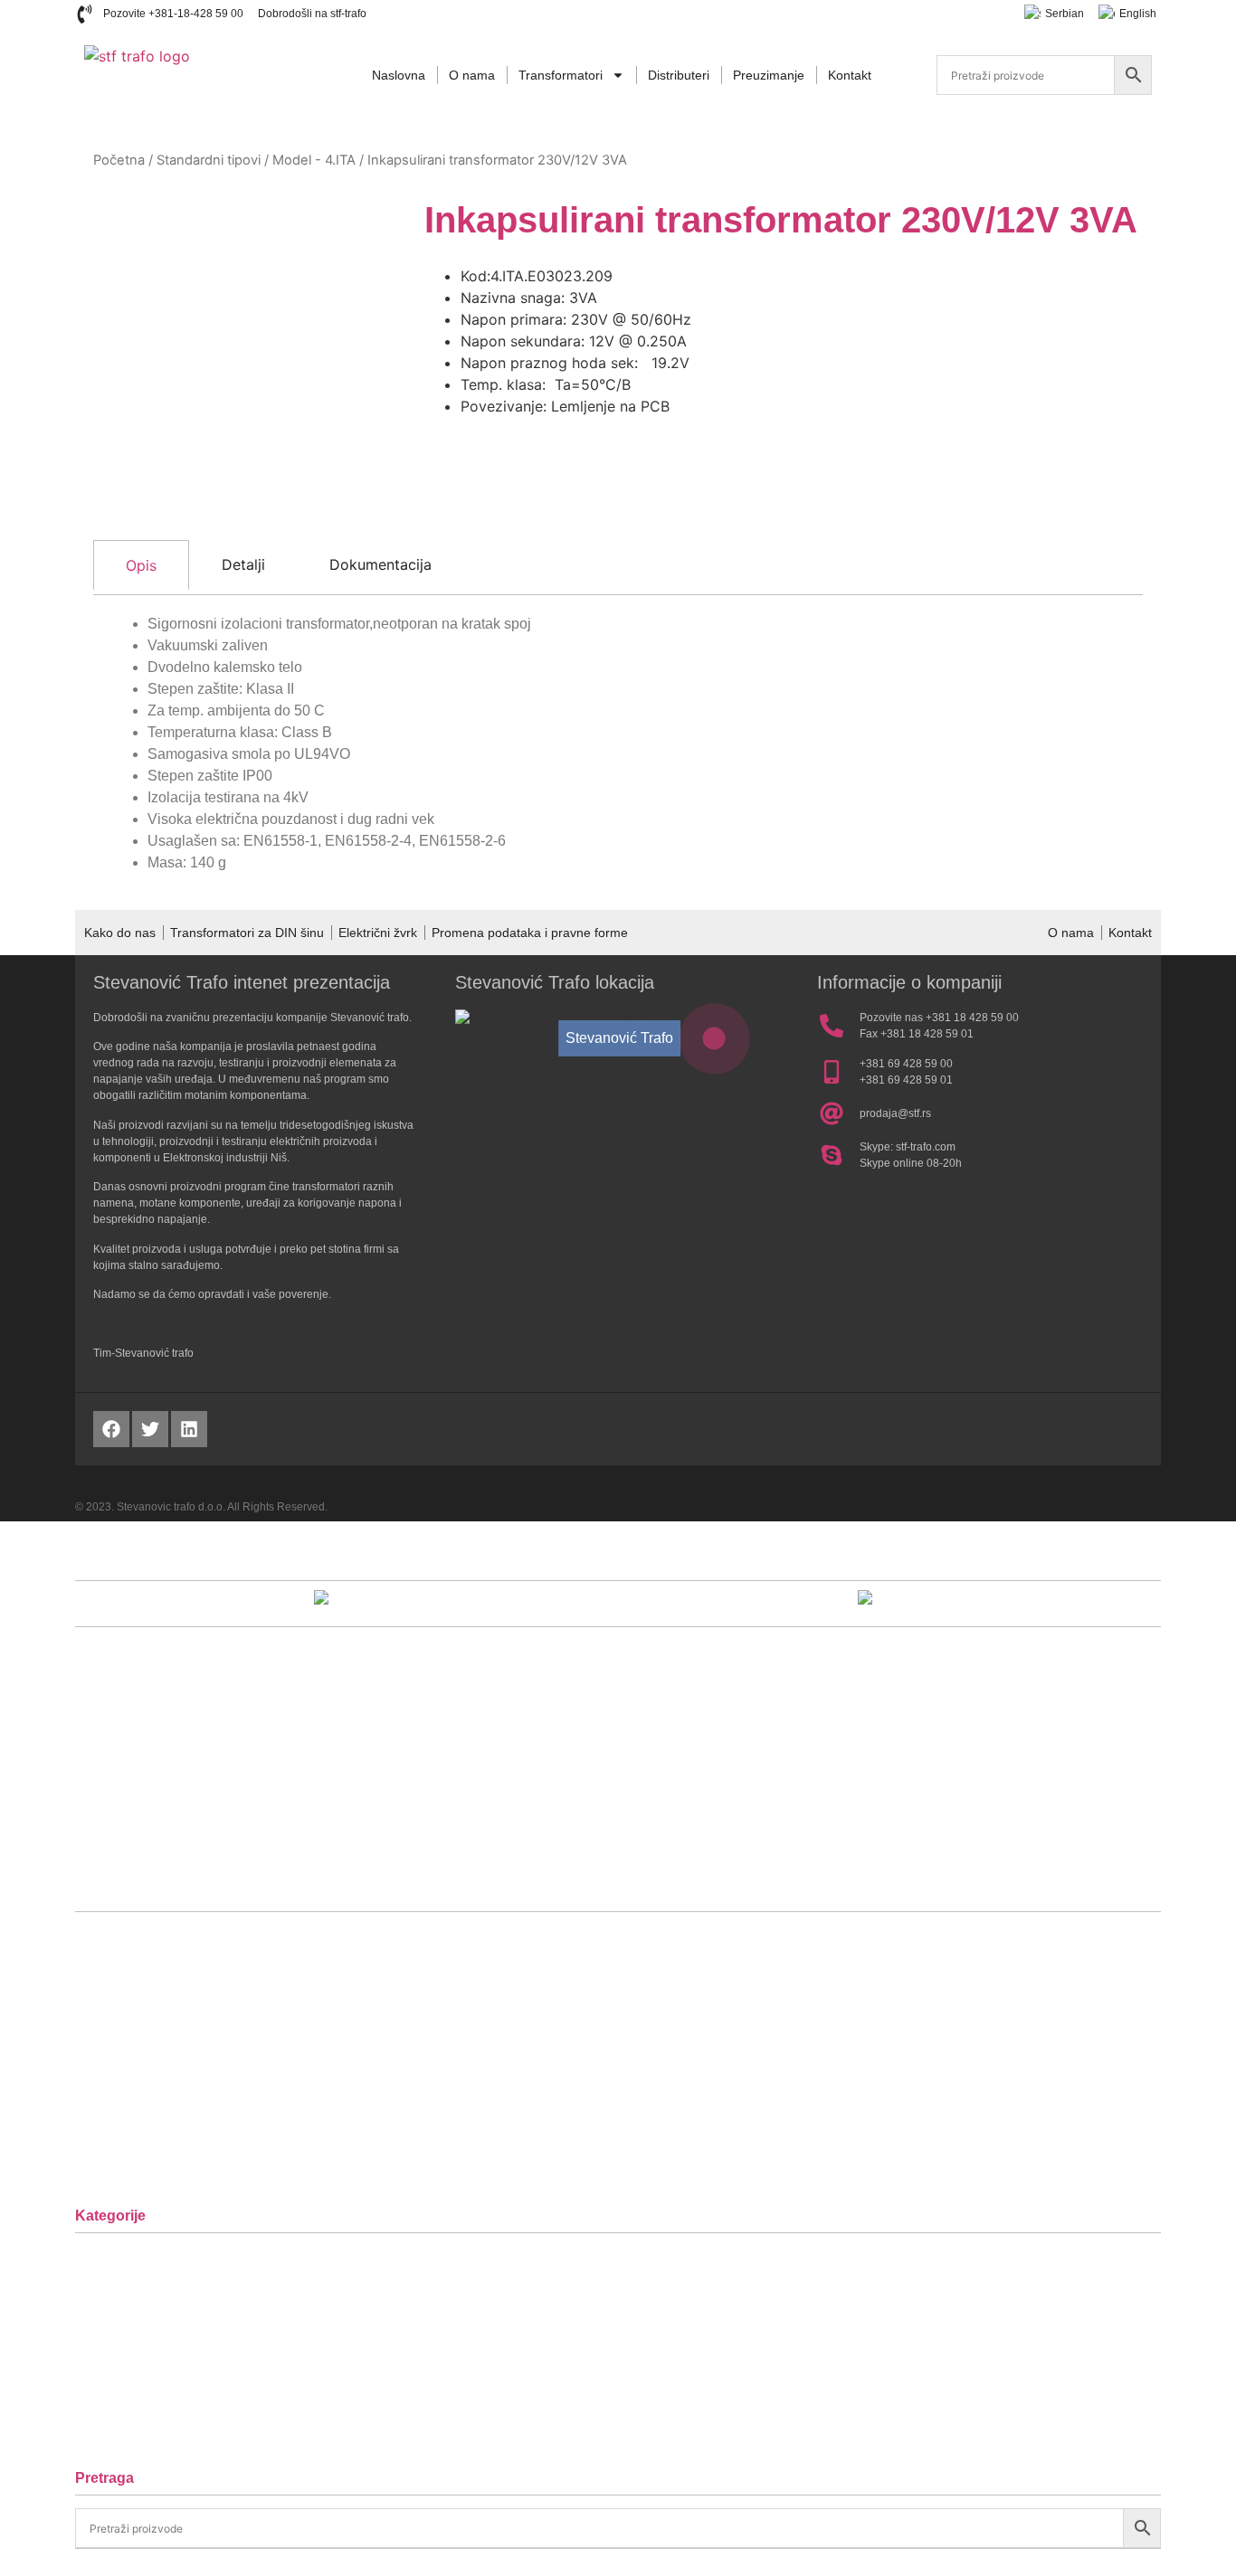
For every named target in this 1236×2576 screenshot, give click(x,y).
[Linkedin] (189, 1429)
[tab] (141, 565)
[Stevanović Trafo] (714, 1039)
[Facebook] (111, 1429)
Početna (119, 160)
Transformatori (561, 75)
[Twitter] (150, 1429)
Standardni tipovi (209, 160)
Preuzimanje (769, 75)
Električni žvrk (378, 933)
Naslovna (399, 75)
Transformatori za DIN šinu (247, 933)
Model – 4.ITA (138, 2379)
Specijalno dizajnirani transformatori (209, 2434)
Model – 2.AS (137, 2269)
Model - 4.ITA (314, 160)
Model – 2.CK (137, 2324)
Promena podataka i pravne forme (530, 933)
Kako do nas (120, 933)
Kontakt (850, 75)
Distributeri (679, 75)
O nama (472, 75)
